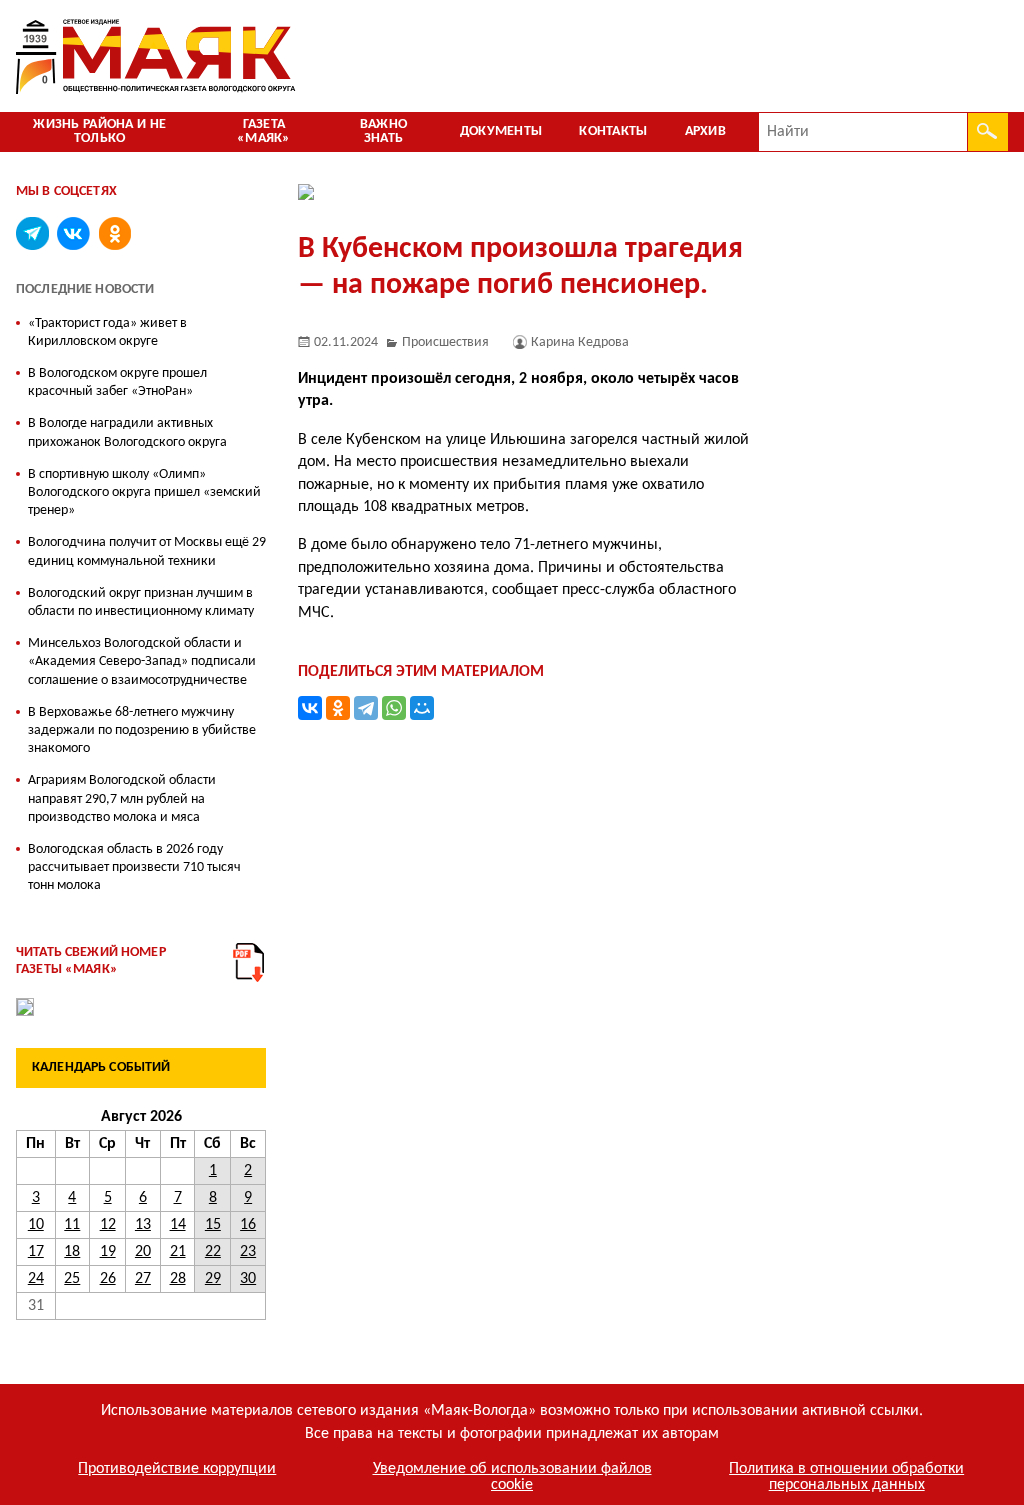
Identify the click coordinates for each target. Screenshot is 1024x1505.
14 (178, 1225)
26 (108, 1279)
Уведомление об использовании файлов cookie (512, 1477)
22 (213, 1252)
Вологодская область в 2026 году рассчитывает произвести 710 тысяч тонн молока (134, 867)
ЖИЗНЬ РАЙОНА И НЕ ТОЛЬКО (99, 131)
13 (143, 1225)
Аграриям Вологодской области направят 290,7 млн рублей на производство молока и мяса (122, 798)
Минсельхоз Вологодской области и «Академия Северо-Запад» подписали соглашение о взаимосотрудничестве (142, 661)
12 (108, 1225)
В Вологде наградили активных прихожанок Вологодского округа (127, 432)
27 (143, 1279)
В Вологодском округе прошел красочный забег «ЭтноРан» (117, 382)
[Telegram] (366, 708)
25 (72, 1279)
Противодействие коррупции (177, 1469)
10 (36, 1225)
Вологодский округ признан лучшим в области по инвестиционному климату (141, 602)
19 (108, 1252)
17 (36, 1252)
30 (248, 1279)
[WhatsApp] (394, 708)
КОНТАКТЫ (613, 131)
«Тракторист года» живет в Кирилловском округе (107, 332)
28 (178, 1279)
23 (248, 1252)
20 (143, 1252)
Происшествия (445, 342)
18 (72, 1252)
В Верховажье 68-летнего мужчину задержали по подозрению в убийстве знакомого (142, 730)
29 (213, 1279)
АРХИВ (705, 131)
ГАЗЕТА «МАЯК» (264, 131)
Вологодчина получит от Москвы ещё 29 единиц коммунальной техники (147, 551)
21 (178, 1252)
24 (36, 1279)
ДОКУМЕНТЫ (501, 131)
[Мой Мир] (422, 708)
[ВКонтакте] (310, 708)
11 (72, 1225)
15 (213, 1225)
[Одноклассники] (338, 708)
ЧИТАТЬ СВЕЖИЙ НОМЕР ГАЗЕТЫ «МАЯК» (91, 961)
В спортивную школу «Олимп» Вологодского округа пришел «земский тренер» (144, 492)
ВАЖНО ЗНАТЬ (383, 131)
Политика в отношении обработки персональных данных (846, 1477)
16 (248, 1225)
